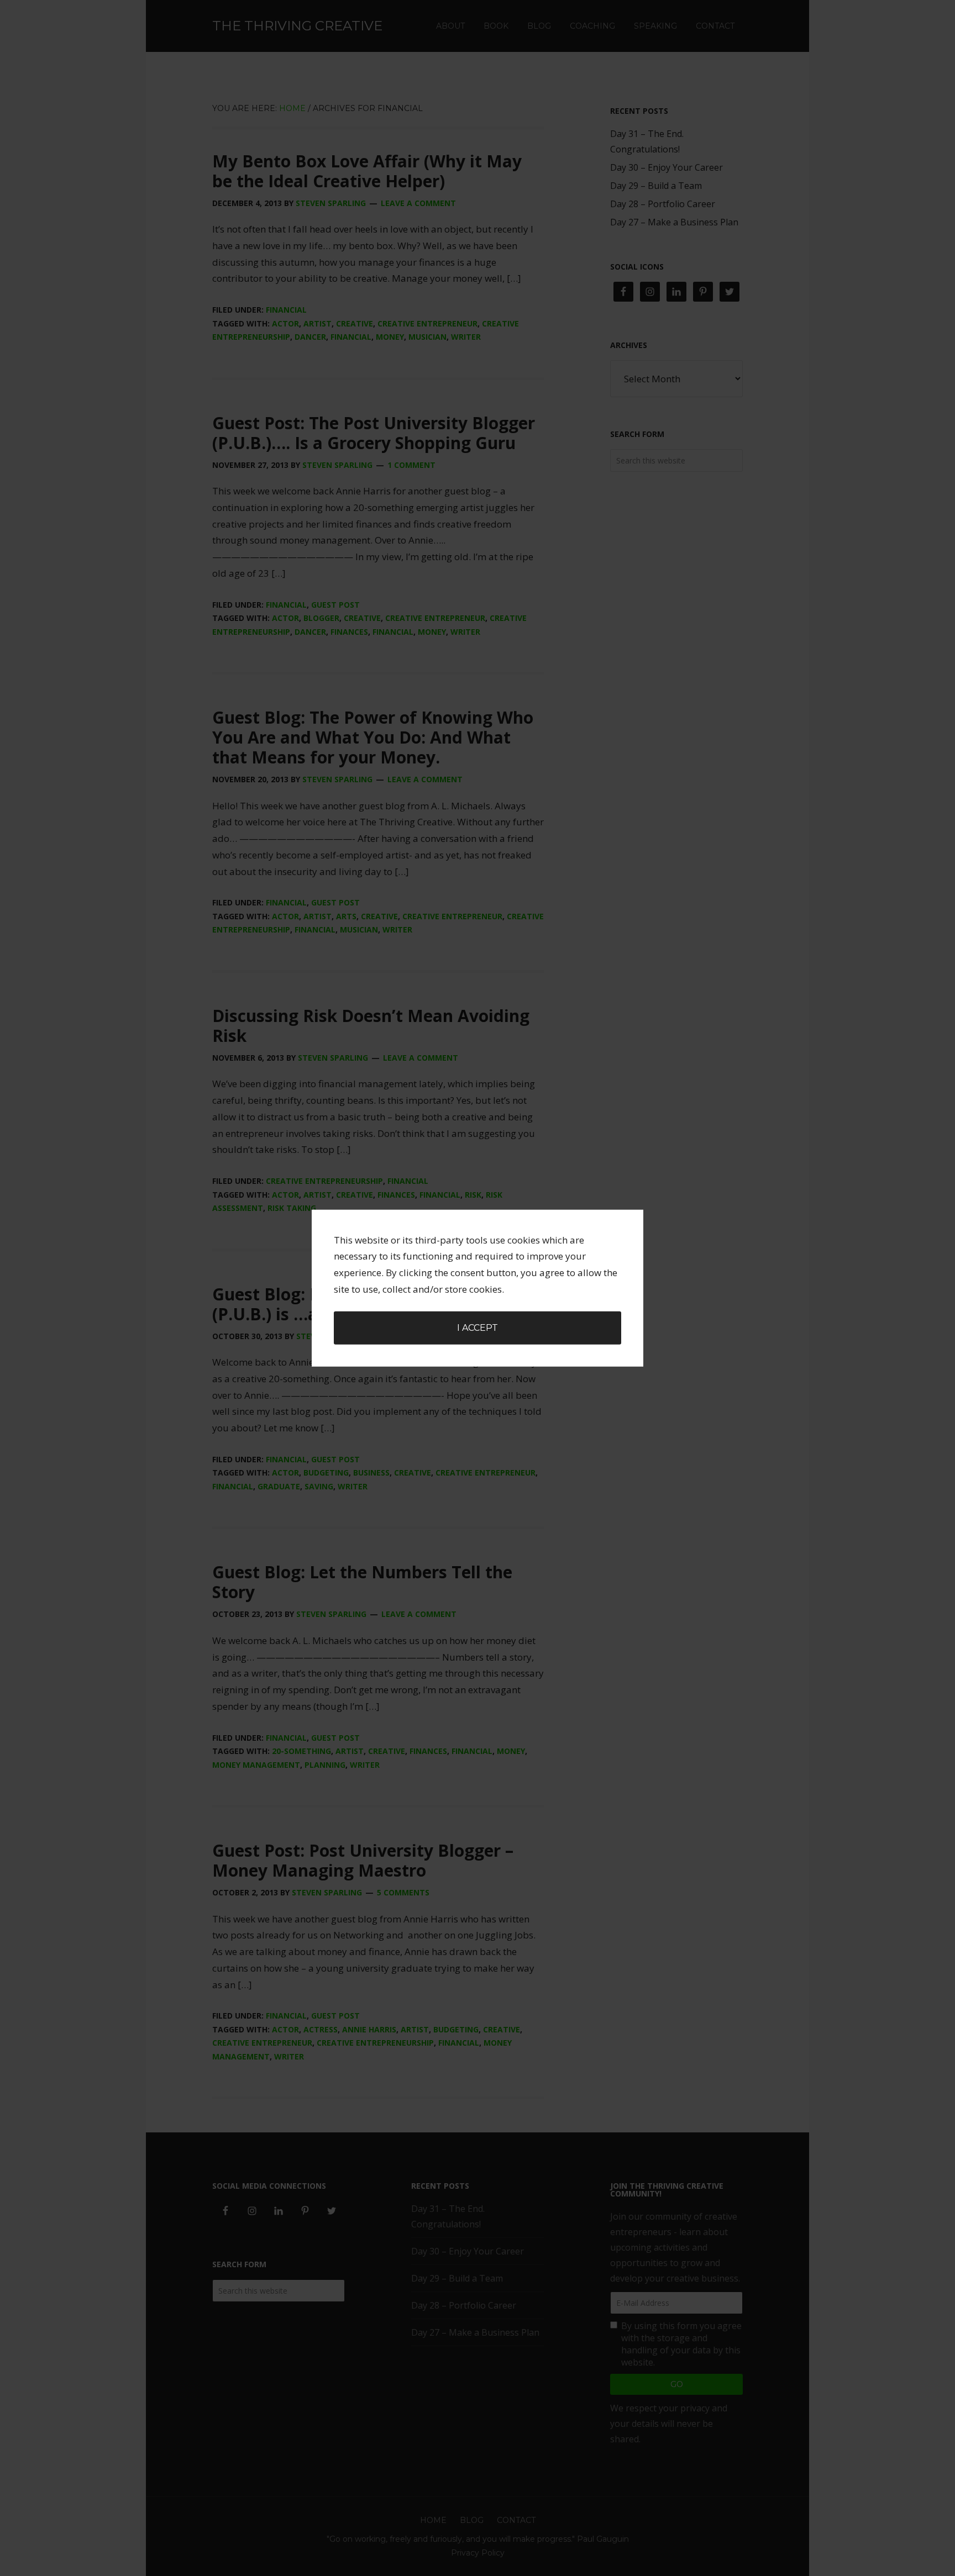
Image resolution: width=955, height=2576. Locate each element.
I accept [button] (478, 1328)
